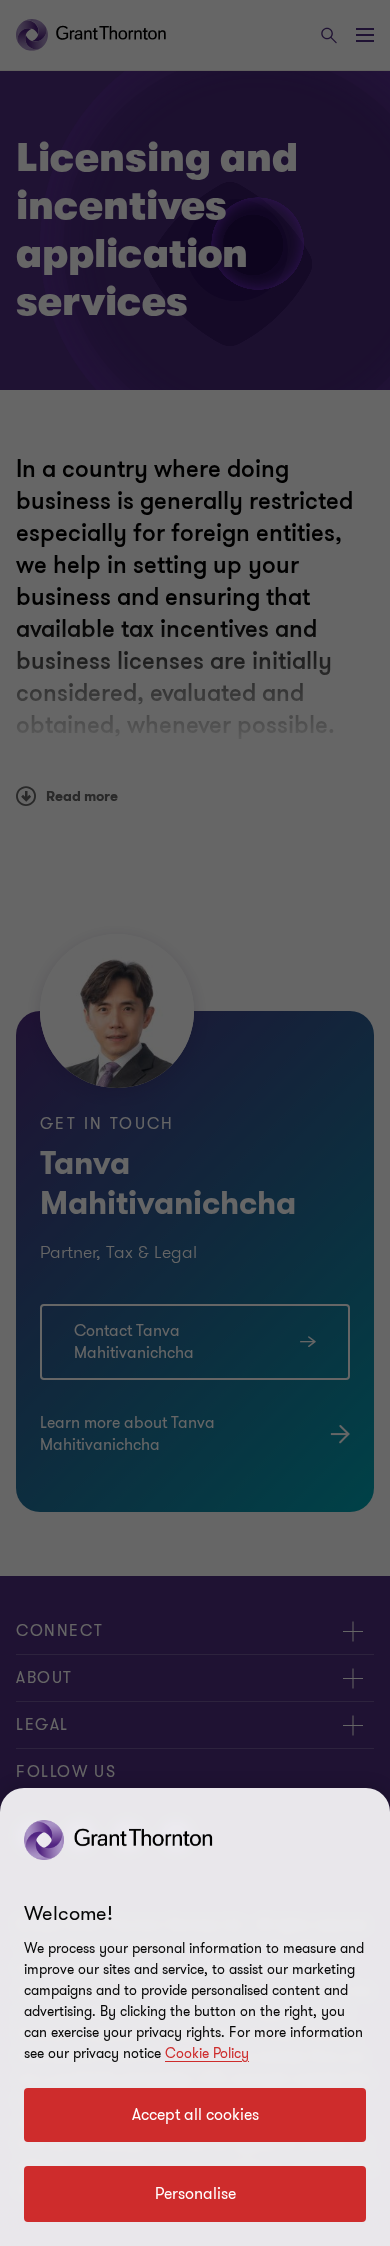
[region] (195, 2017)
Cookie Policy (207, 2053)
